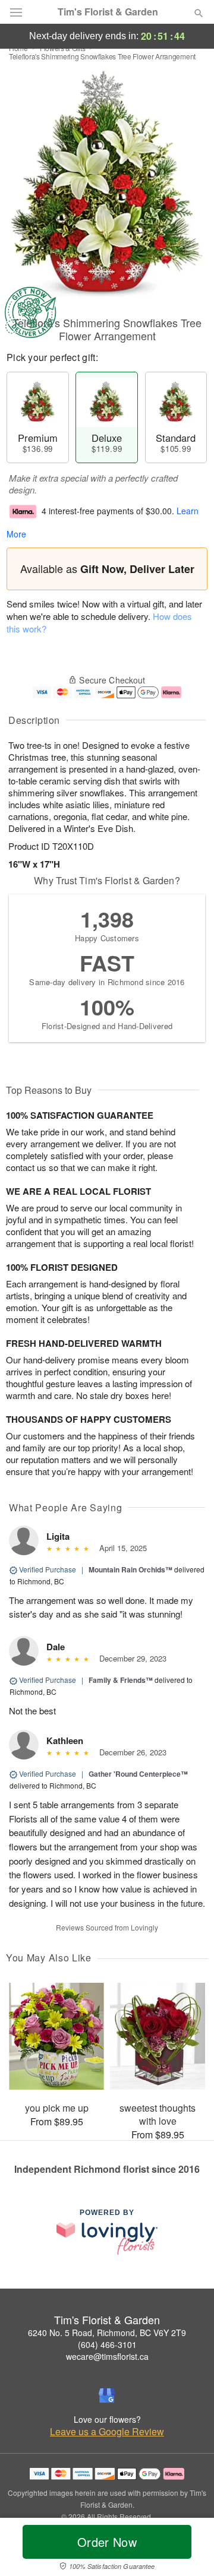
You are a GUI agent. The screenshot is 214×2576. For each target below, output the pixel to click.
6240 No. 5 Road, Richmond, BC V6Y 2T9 (107, 2333)
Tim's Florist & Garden (108, 12)
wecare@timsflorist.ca (107, 2356)
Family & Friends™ (121, 1680)
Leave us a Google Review (107, 2432)
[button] (189, 2549)
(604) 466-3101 (107, 2344)
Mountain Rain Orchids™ (130, 1569)
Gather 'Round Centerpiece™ (138, 1774)
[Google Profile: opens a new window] (107, 2395)
